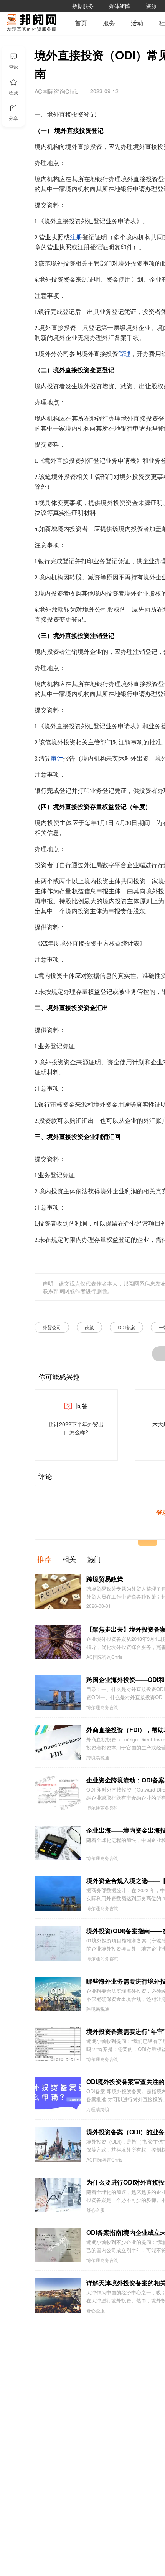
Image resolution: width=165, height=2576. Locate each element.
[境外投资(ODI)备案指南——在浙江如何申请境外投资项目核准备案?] (58, 1944)
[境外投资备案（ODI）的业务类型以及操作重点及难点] (58, 2145)
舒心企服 (96, 2210)
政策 (89, 1327)
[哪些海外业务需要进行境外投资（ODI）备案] (58, 1994)
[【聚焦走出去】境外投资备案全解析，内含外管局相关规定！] (58, 1642)
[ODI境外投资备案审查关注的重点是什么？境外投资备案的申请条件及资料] (58, 2094)
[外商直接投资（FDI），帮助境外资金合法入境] (58, 1743)
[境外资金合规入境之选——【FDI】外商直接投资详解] (58, 1893)
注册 (76, 238)
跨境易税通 (98, 1757)
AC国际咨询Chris (104, 1657)
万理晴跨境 (98, 2109)
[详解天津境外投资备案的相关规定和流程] (58, 2295)
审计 (57, 759)
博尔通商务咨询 (102, 1707)
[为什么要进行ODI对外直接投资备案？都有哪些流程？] (58, 2195)
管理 (124, 354)
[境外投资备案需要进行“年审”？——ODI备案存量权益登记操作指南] (58, 2044)
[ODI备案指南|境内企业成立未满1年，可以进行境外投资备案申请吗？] (58, 2245)
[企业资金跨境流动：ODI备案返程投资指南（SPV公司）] (58, 1793)
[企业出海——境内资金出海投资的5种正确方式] (58, 1843)
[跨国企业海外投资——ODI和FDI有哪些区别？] (58, 1692)
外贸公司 (52, 1327)
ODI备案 (126, 1327)
